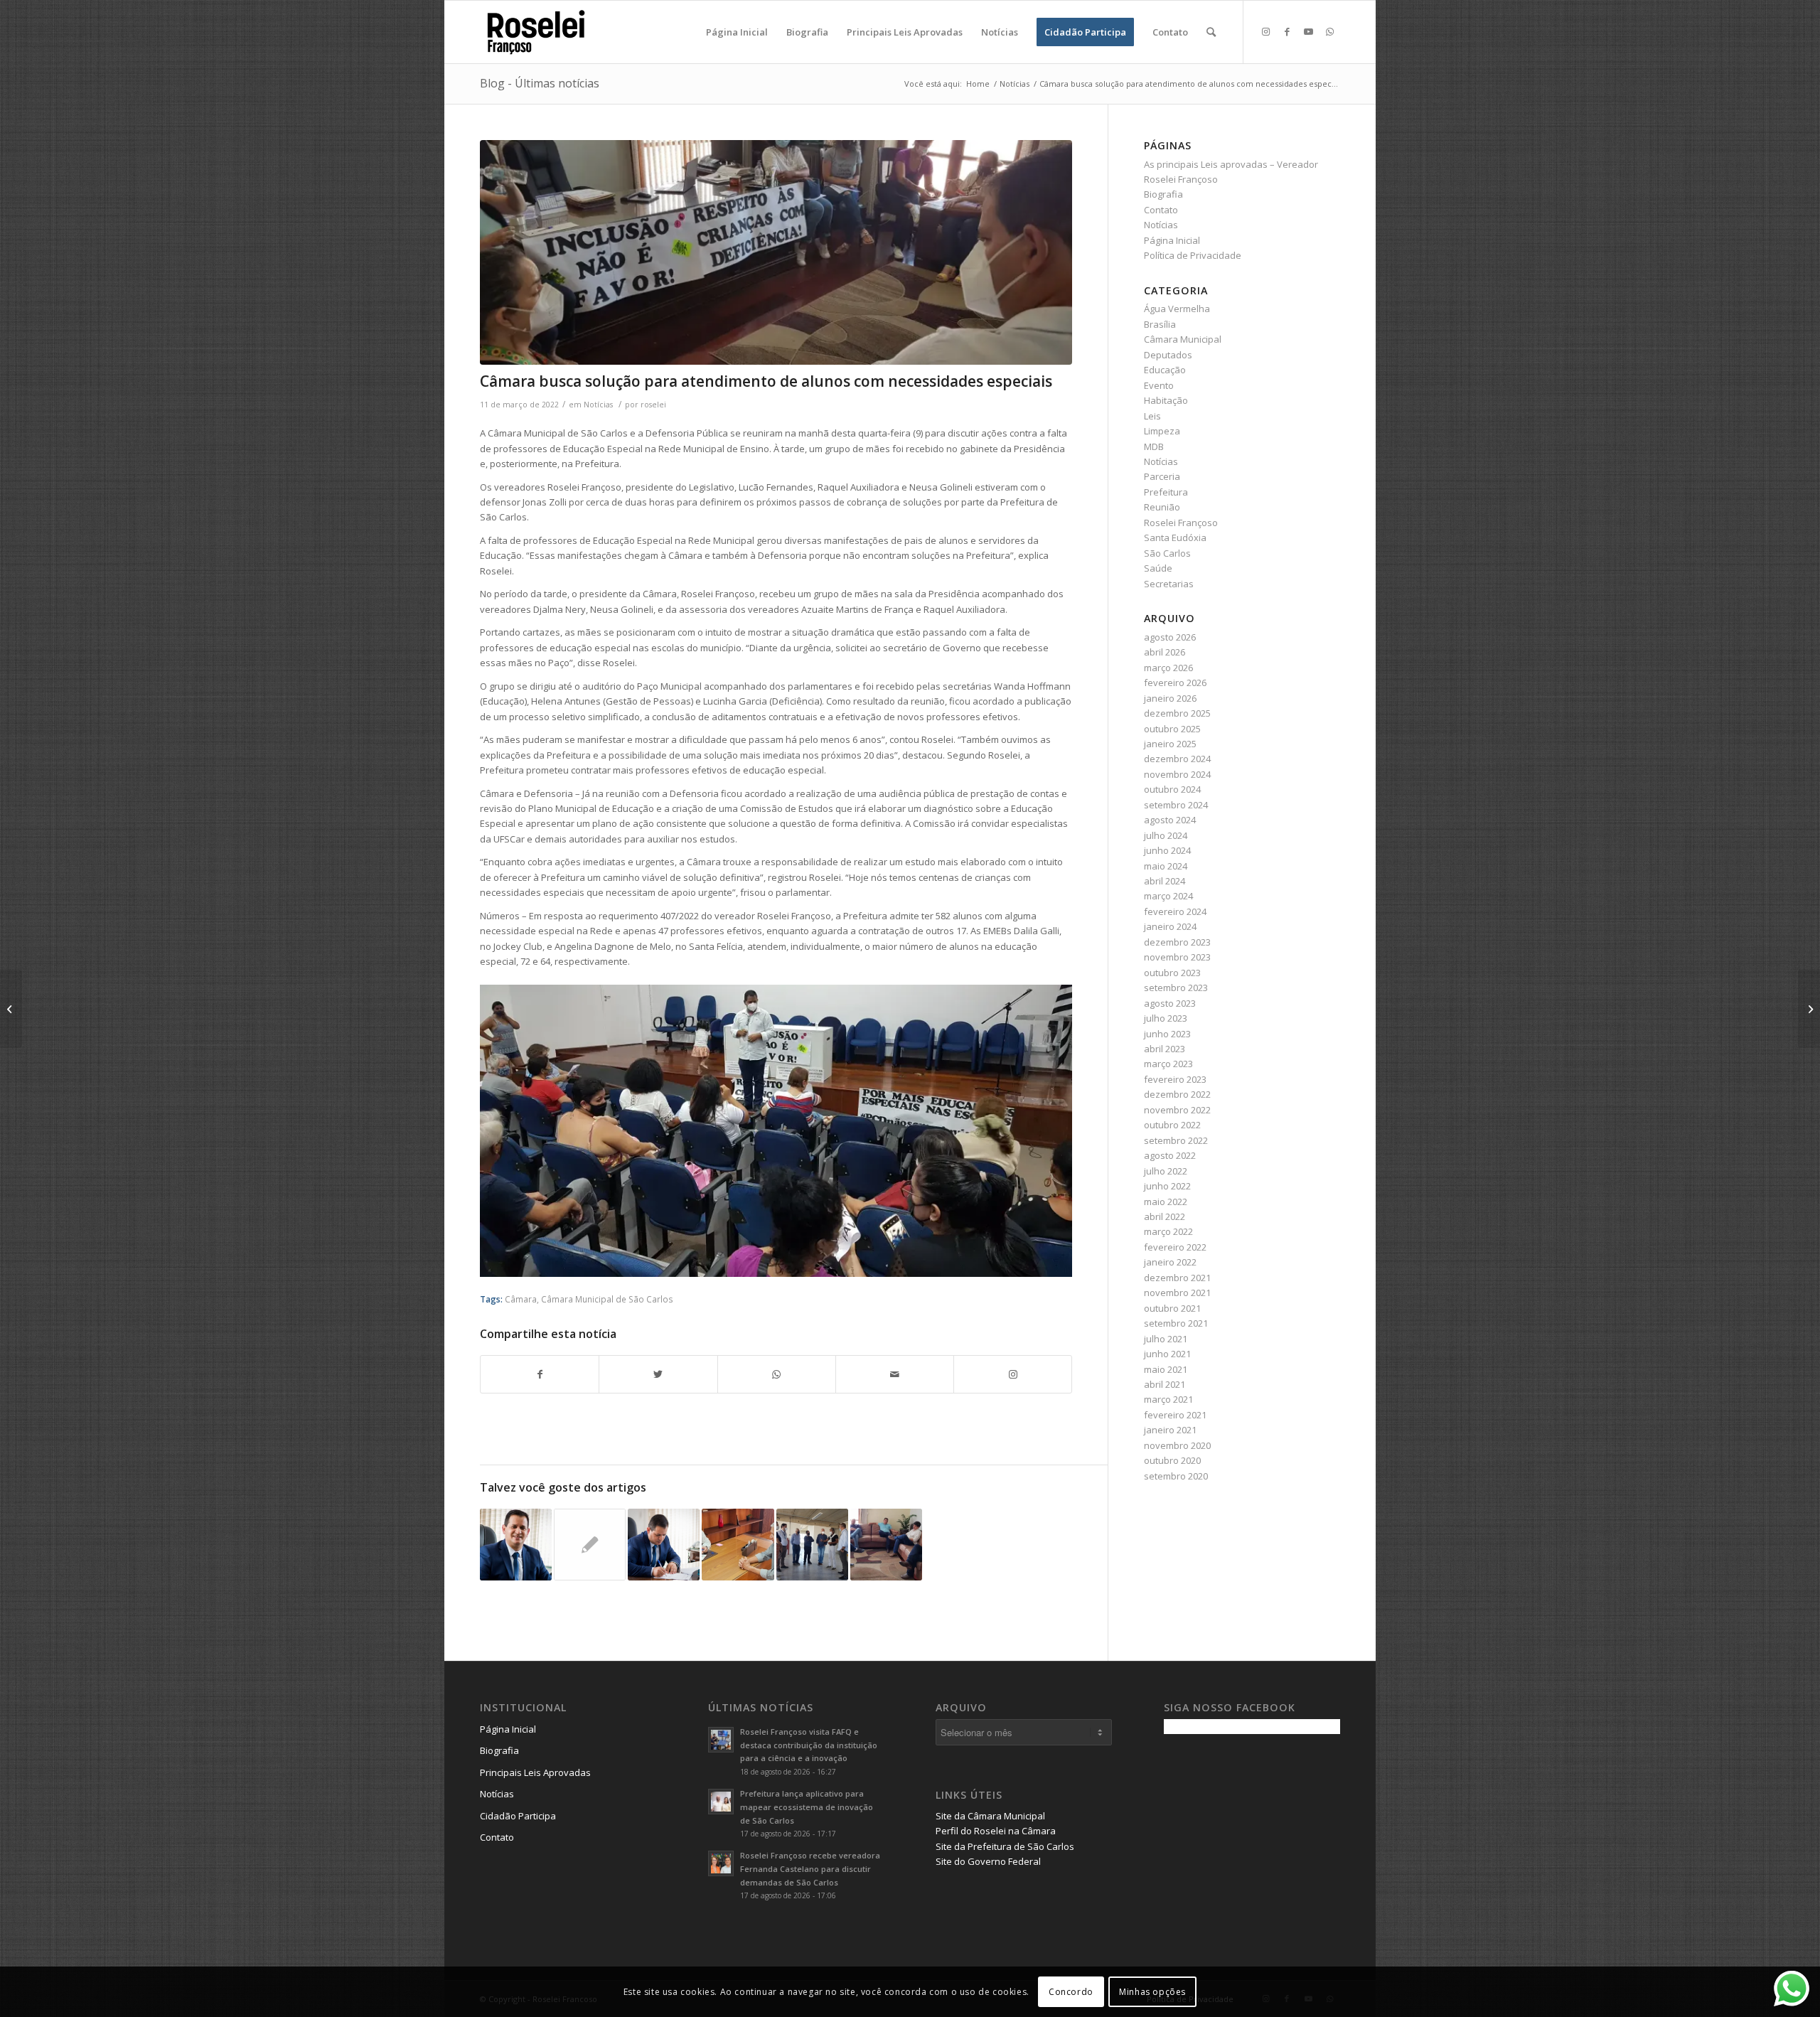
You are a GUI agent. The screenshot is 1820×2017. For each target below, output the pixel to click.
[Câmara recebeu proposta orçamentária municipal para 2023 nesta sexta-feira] (886, 1545)
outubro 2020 (1172, 1460)
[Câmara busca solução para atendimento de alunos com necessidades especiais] (776, 253)
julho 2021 (1166, 1339)
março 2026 (1168, 668)
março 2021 (1168, 1399)
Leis (1152, 416)
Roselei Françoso (1181, 523)
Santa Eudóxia (1175, 537)
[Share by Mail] (895, 1374)
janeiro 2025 (1170, 744)
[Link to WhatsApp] (1329, 31)
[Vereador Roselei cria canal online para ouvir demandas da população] (664, 1545)
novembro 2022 (1177, 1110)
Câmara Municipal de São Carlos (607, 1299)
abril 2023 (1165, 1049)
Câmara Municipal (1183, 339)
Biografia (1163, 194)
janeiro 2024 (1170, 926)
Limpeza (1162, 431)
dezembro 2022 (1177, 1094)
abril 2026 (1165, 652)
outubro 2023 (1172, 973)
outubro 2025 (1172, 729)
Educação (1165, 370)
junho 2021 (1167, 1354)
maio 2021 (1166, 1369)
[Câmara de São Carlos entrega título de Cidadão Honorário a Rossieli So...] (1809, 1009)
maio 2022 (1166, 1202)
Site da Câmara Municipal (990, 1816)
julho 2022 (1166, 1171)
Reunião (1162, 507)
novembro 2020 (1177, 1445)
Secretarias (1169, 584)
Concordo (1071, 1992)
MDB (1154, 446)
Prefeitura (1166, 492)
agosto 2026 (1170, 637)
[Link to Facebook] (1287, 31)
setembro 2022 (1176, 1140)
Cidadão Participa (518, 1816)
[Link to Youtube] (1308, 31)
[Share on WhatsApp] (777, 1374)
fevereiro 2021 (1175, 1415)
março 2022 (1168, 1231)
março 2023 (1168, 1064)
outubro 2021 (1172, 1308)
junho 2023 (1167, 1034)
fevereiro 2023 (1175, 1079)
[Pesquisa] (1211, 32)
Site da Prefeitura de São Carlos (1005, 1846)
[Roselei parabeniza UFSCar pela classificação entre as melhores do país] (516, 1545)
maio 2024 (1166, 866)
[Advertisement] (1270, 1844)
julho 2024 (1166, 835)
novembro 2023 (1177, 957)
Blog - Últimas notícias (540, 83)
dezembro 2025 (1177, 713)
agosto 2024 (1170, 820)
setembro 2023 (1176, 988)
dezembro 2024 (1177, 759)
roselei (653, 405)
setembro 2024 (1176, 805)
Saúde (1158, 568)
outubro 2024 (1172, 789)
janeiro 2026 (1170, 698)
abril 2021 (1165, 1384)
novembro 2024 (1177, 774)
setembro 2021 (1176, 1323)
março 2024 (1168, 896)
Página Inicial (1172, 240)
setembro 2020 (1176, 1476)
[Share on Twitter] (658, 1374)
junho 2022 (1167, 1186)
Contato (1161, 210)
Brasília (1160, 324)
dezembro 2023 (1177, 942)
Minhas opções (1152, 1992)
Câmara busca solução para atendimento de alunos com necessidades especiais (766, 381)
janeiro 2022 (1170, 1262)
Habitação (1166, 400)
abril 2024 (1165, 881)
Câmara (521, 1299)
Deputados (1168, 355)
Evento (1159, 385)
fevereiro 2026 (1175, 683)
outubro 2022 (1172, 1125)
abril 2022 (1165, 1216)
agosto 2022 (1170, 1155)
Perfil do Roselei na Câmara (996, 1831)
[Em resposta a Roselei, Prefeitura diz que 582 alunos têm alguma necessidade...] (11, 1009)
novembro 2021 (1177, 1293)
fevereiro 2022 (1175, 1247)
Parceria (1162, 476)
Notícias (598, 405)
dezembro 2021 (1177, 1278)
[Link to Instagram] (1265, 31)
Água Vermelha (1177, 309)
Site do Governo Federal (988, 1861)
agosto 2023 (1170, 1003)
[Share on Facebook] (540, 1374)
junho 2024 (1167, 850)
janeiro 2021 (1170, 1430)
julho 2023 (1166, 1018)
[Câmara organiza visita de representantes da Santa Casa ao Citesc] (812, 1545)
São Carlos (1167, 553)
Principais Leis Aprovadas (535, 1772)
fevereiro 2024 (1175, 911)
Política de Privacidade (1193, 255)
